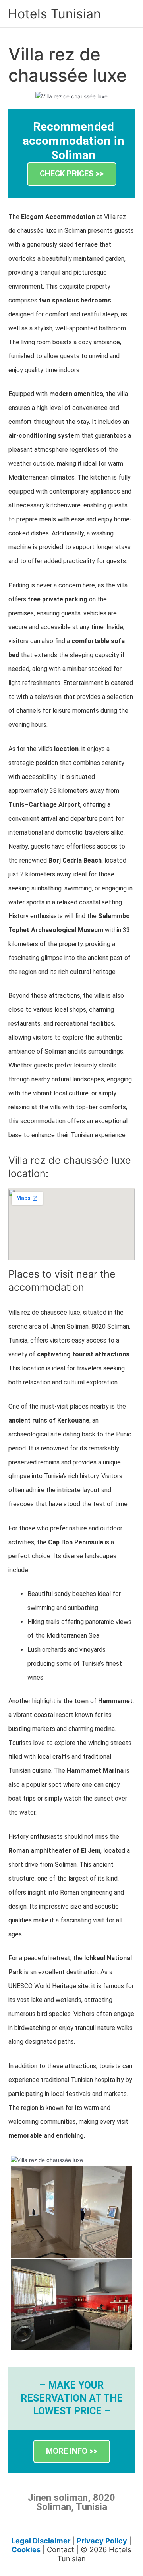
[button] (72, 174)
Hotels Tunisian (54, 14)
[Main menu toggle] (127, 14)
